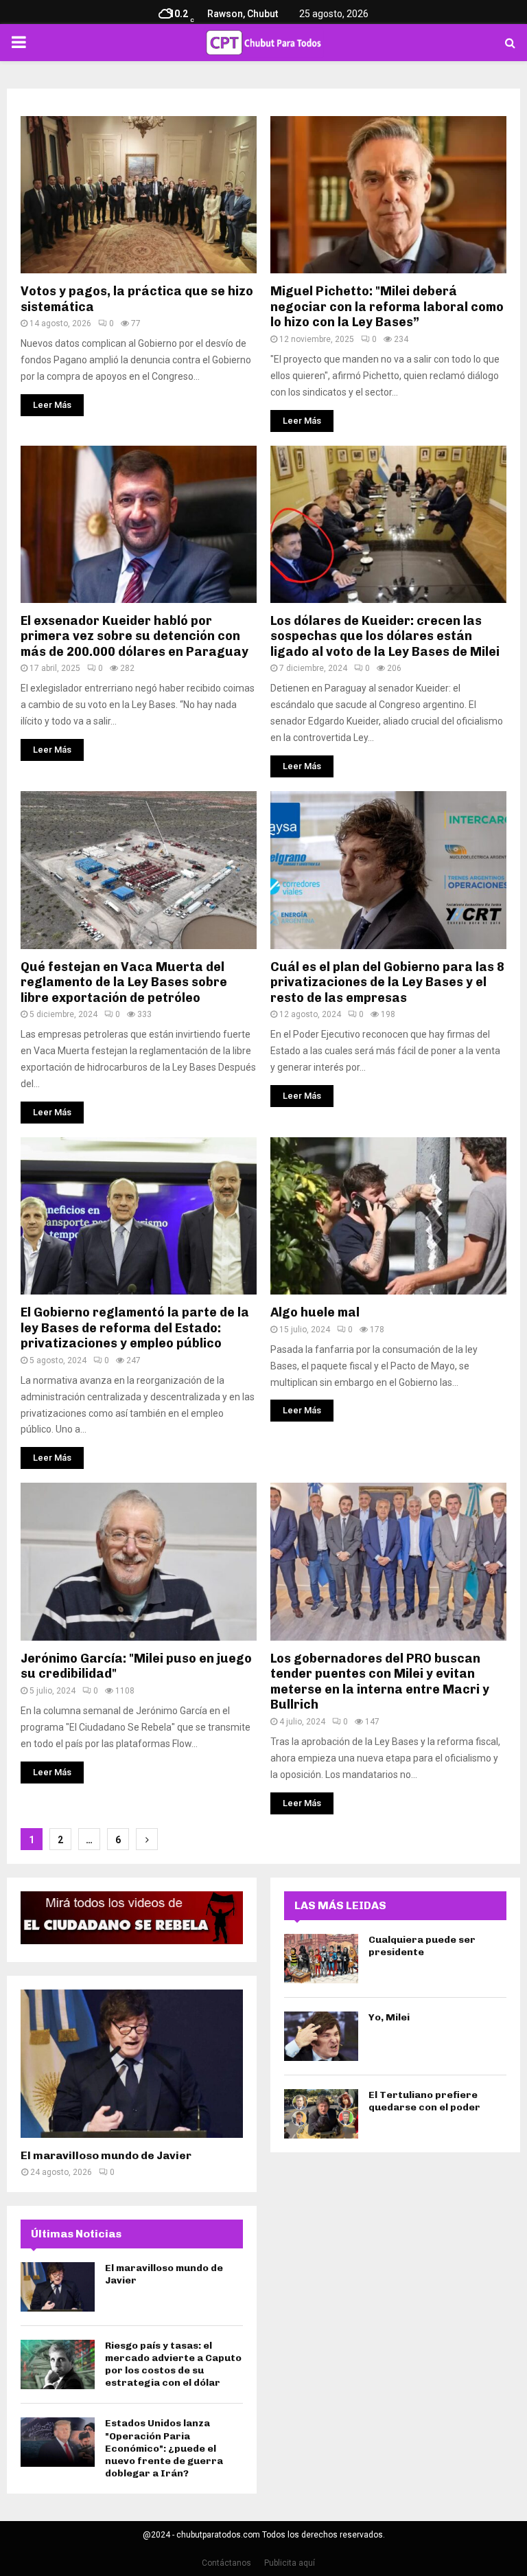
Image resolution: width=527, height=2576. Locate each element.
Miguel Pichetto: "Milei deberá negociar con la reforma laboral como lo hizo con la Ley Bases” (387, 307)
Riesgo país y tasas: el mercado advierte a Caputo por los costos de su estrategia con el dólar (173, 2364)
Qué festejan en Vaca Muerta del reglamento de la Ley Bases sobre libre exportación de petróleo (124, 982)
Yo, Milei (389, 2017)
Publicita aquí (290, 2563)
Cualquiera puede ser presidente (422, 1946)
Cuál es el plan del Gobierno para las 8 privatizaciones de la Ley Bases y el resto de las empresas (387, 982)
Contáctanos (226, 2563)
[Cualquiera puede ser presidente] (321, 1959)
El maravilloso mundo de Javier (106, 2155)
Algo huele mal (315, 1312)
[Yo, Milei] (321, 2036)
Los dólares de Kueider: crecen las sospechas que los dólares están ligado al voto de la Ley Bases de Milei (385, 636)
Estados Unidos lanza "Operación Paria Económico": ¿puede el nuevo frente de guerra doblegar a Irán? (164, 2448)
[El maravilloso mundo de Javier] (132, 2064)
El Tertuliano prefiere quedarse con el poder (424, 2101)
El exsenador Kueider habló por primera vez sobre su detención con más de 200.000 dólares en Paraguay (134, 636)
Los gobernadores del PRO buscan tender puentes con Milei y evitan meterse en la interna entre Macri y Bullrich (380, 1682)
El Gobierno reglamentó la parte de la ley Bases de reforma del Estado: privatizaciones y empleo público (135, 1328)
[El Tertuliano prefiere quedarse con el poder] (321, 2114)
